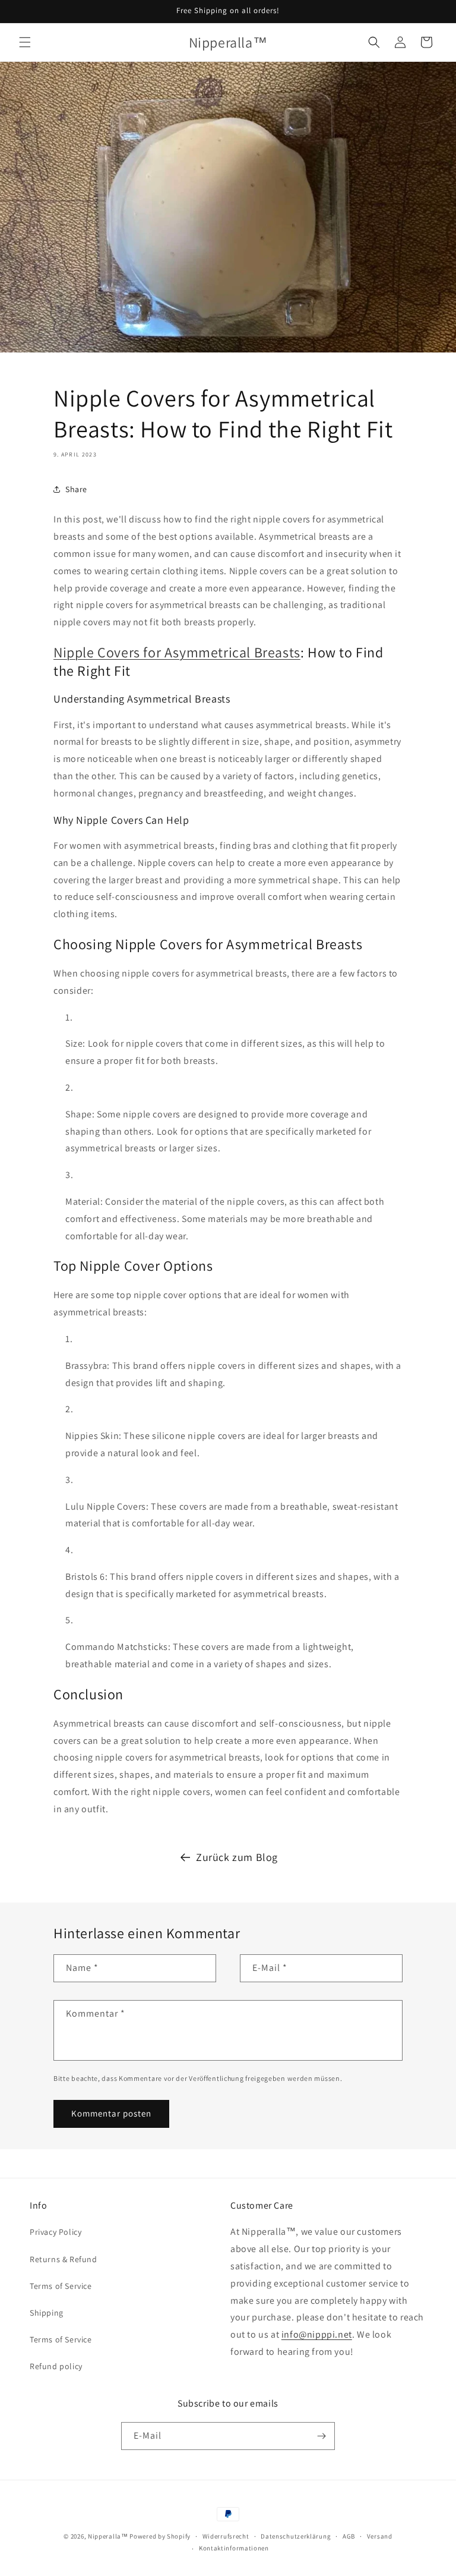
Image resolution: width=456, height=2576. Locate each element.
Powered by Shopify (160, 2536)
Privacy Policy (56, 2232)
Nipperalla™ (108, 2536)
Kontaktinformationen (234, 2548)
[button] (25, 42)
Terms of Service (61, 2286)
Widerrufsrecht (226, 2536)
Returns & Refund (64, 2259)
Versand (380, 2536)
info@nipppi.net (317, 2334)
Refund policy (56, 2366)
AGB (349, 2536)
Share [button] (76, 489)
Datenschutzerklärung (296, 2536)
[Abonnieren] (321, 2436)
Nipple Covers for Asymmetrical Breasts (177, 652)
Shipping (47, 2313)
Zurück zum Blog (237, 1857)
